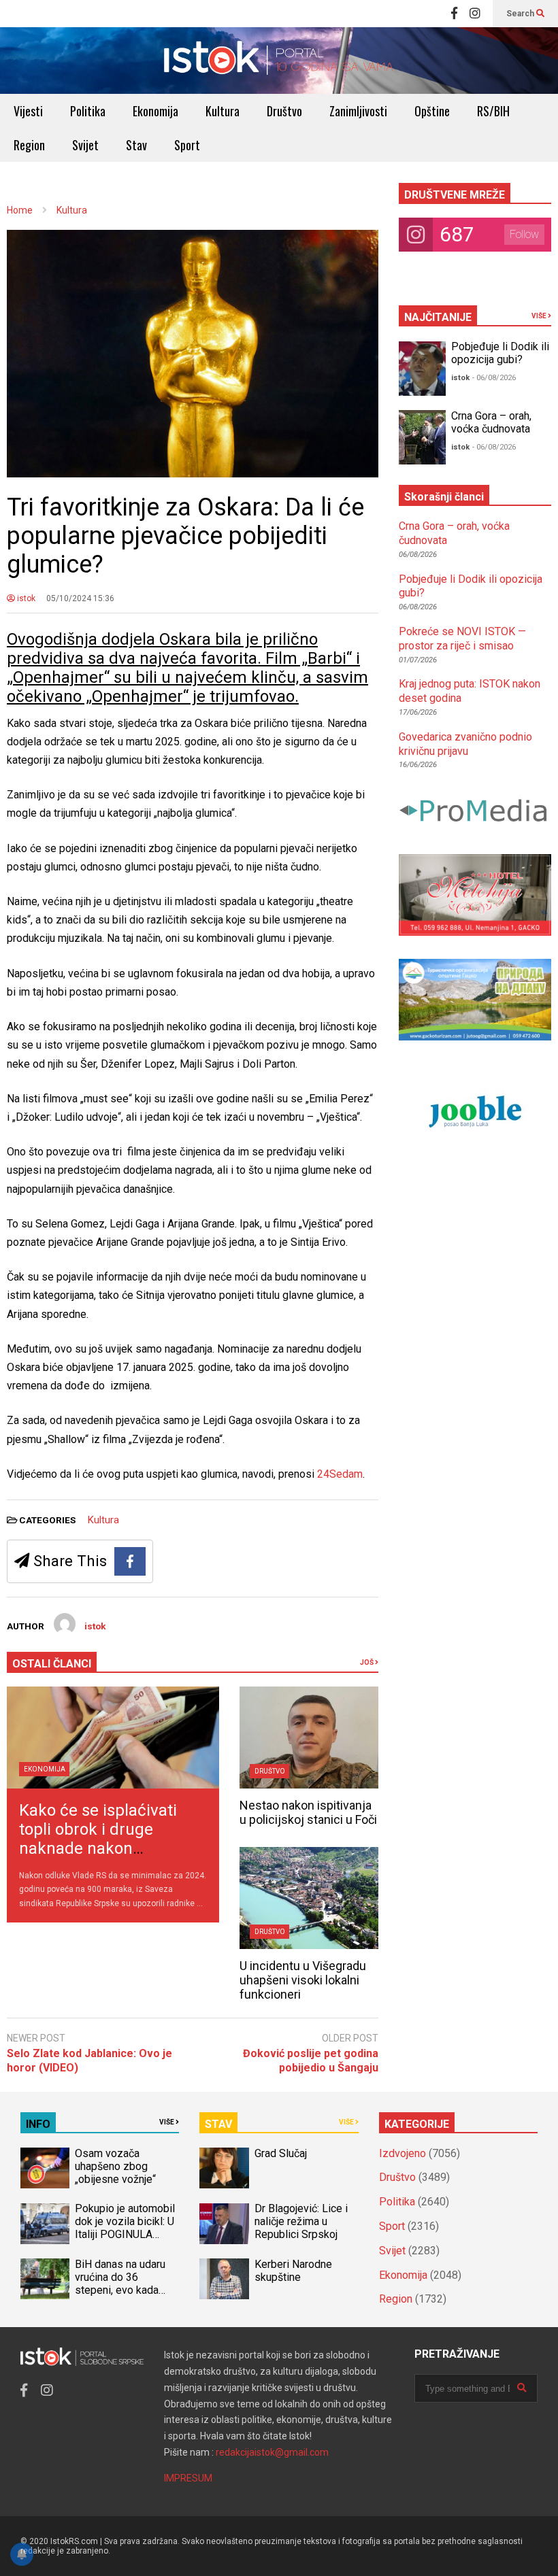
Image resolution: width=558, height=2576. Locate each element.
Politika (88, 111)
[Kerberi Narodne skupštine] (224, 2279)
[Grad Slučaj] (224, 2168)
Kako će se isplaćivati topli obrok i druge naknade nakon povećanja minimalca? (101, 1839)
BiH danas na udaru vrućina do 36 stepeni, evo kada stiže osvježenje (120, 2284)
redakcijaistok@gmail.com (272, 2452)
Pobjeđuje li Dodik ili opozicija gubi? (500, 353)
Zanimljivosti (358, 111)
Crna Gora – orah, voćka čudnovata (491, 422)
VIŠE (540, 316)
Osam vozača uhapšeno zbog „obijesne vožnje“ (115, 2166)
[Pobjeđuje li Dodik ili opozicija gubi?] (423, 369)
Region (29, 145)
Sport (187, 145)
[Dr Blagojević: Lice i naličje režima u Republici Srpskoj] (224, 2224)
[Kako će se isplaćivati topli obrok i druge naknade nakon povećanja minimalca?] (113, 1738)
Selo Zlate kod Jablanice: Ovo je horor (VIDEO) (89, 2061)
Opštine (432, 111)
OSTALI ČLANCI (52, 1664)
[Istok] (279, 61)
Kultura (223, 111)
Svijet (85, 145)
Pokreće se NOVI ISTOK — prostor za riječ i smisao (462, 639)
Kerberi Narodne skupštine (293, 2271)
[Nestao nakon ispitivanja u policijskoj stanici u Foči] (309, 1738)
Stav (136, 145)
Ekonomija (155, 111)
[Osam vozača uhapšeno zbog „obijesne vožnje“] (45, 2168)
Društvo (284, 111)
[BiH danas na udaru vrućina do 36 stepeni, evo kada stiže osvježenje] (45, 2279)
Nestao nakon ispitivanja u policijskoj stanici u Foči (308, 1812)
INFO (38, 2124)
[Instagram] (475, 14)
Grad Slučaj (281, 2153)
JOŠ (367, 1662)
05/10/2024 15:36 (80, 598)
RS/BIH (493, 111)
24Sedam (340, 1474)
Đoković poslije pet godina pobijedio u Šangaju (311, 2061)
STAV (218, 2124)
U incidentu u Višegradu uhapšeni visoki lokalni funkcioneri (303, 1980)
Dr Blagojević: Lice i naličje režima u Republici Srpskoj (301, 2221)
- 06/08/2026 (494, 378)
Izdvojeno (403, 2153)
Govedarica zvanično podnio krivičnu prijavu (465, 744)
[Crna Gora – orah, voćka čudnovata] (423, 437)
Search (521, 14)
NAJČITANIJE (438, 317)
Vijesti (28, 111)
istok (25, 598)
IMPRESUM (188, 2478)
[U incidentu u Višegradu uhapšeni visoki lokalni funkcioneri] (309, 1898)
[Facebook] (454, 14)
